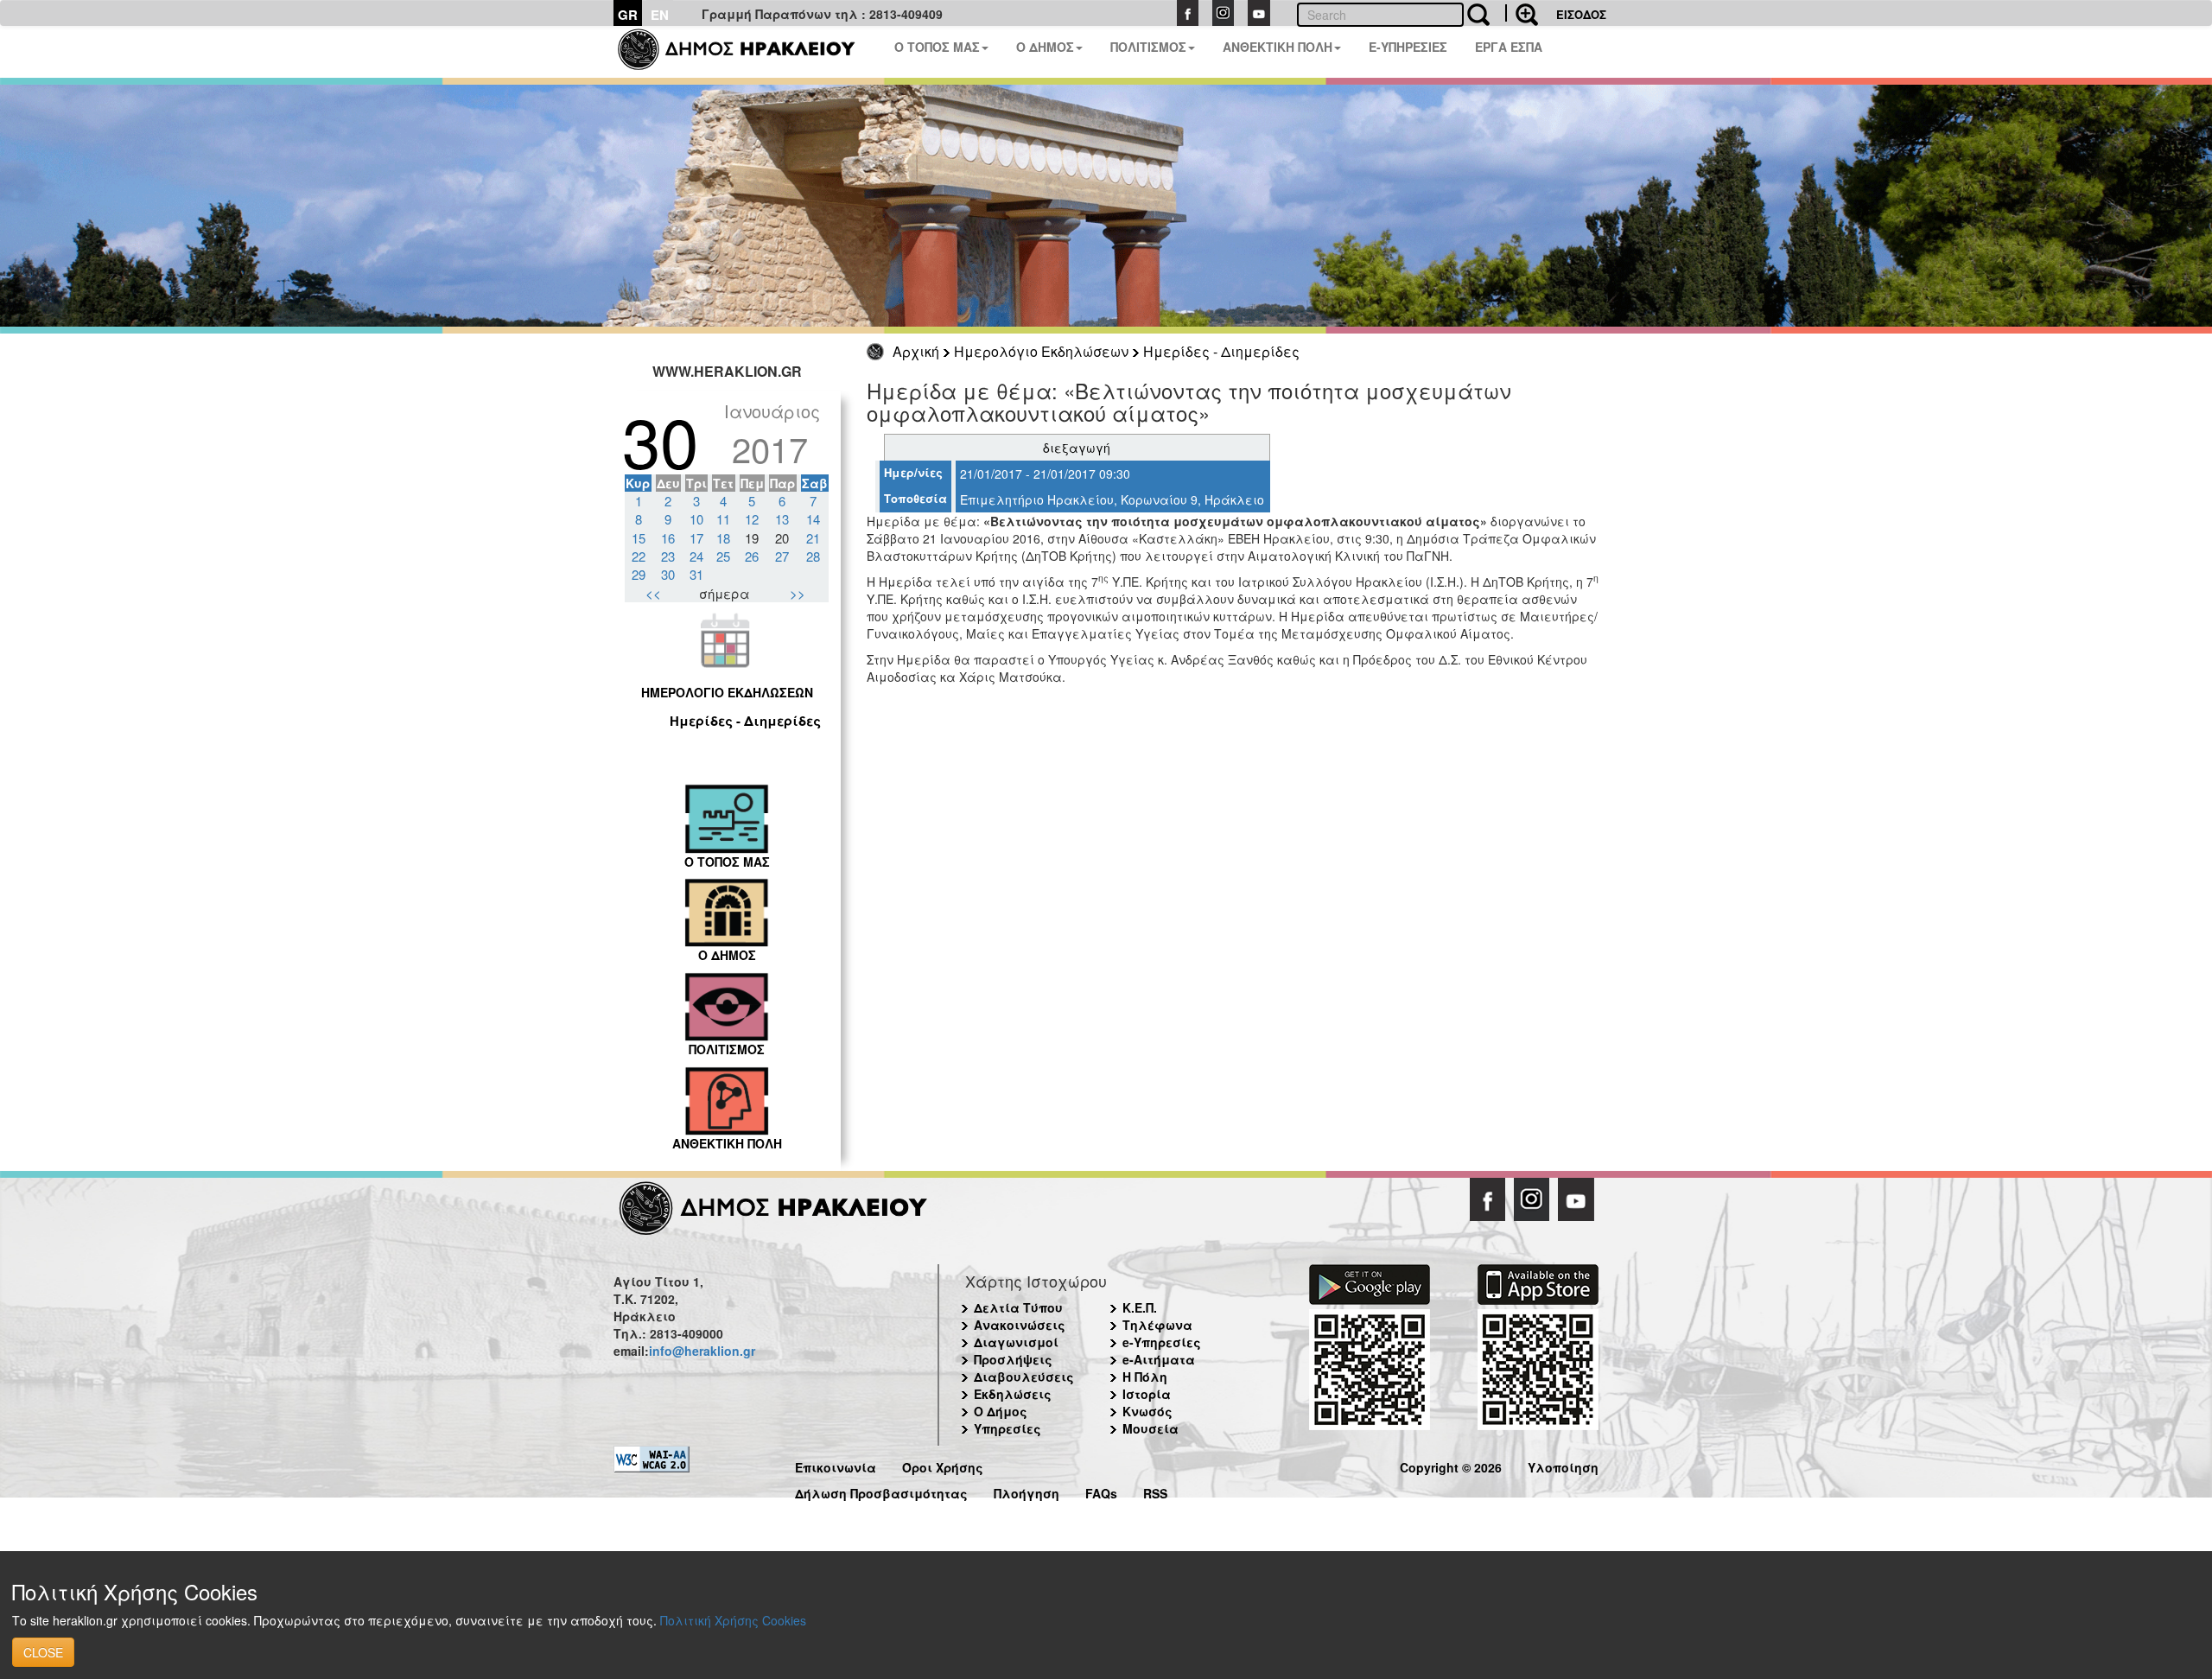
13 (782, 519)
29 (639, 574)
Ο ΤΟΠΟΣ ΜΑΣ (937, 47)
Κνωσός (1147, 1411)
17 (696, 538)
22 (639, 556)
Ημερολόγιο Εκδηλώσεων (1041, 351)
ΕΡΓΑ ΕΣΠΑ (1509, 47)
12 (752, 519)
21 (813, 538)
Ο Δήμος (1001, 1411)
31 (696, 574)
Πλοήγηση (1027, 1491)
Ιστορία (1147, 1394)
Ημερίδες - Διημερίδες (1221, 351)
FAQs (1101, 1491)
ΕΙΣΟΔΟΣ (1581, 14)
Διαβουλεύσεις (1024, 1377)
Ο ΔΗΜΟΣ (1045, 47)
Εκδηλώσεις (1013, 1394)
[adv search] (1522, 13)
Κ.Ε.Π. (1140, 1307)
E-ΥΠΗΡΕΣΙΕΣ (1408, 47)
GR (628, 15)
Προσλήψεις (1013, 1359)
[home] (747, 52)
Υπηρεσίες (1007, 1428)
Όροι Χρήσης (943, 1465)
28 (813, 556)
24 (696, 556)
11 (723, 519)
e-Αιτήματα (1159, 1359)
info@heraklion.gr (702, 1351)
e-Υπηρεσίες (1162, 1342)
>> (798, 593)
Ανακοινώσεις (1020, 1325)
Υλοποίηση (1563, 1465)
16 (668, 538)
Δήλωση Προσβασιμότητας (881, 1491)
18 (723, 538)
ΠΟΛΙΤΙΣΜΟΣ (1148, 47)
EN (660, 15)
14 (813, 519)
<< (653, 593)
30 (668, 574)
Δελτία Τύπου (1018, 1307)
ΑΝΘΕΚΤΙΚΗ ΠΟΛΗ (1278, 47)
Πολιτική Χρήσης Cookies (733, 1620)
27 (782, 556)
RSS (1155, 1491)
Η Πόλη (1145, 1377)
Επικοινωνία (836, 1465)
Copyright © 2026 (1451, 1465)
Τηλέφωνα (1157, 1325)
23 (668, 556)
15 (639, 538)
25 (723, 556)
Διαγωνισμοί (1016, 1342)
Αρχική (916, 351)
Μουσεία (1150, 1428)
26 (752, 556)
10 (696, 519)
